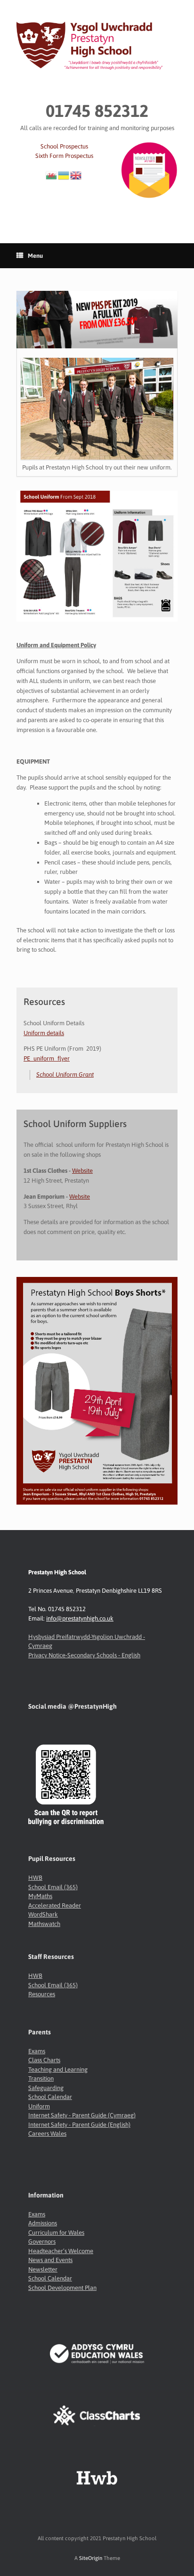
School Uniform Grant (65, 1074)
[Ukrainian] (64, 175)
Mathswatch (44, 1924)
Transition (41, 2078)
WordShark (43, 1914)
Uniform (39, 2106)
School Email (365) (53, 1887)
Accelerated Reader (55, 1905)
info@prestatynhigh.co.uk (80, 1618)
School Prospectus (64, 146)
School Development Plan (62, 2288)
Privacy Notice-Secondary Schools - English (84, 1655)
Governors (42, 2242)
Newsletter (43, 2269)
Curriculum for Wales (56, 2233)
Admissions (43, 2223)
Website (82, 1171)
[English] (76, 175)
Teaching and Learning (58, 2070)
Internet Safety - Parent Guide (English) (79, 2125)
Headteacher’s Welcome (61, 2251)
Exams (37, 2051)
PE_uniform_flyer (47, 1058)
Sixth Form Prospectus (64, 156)
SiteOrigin (91, 2558)
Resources (42, 1994)
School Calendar (50, 2097)
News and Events (50, 2260)
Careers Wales (47, 2134)
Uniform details (44, 1033)
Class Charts (44, 2060)
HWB (35, 1878)
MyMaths (40, 1896)
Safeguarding (46, 2088)
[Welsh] (52, 175)
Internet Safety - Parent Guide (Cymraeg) (82, 2115)
